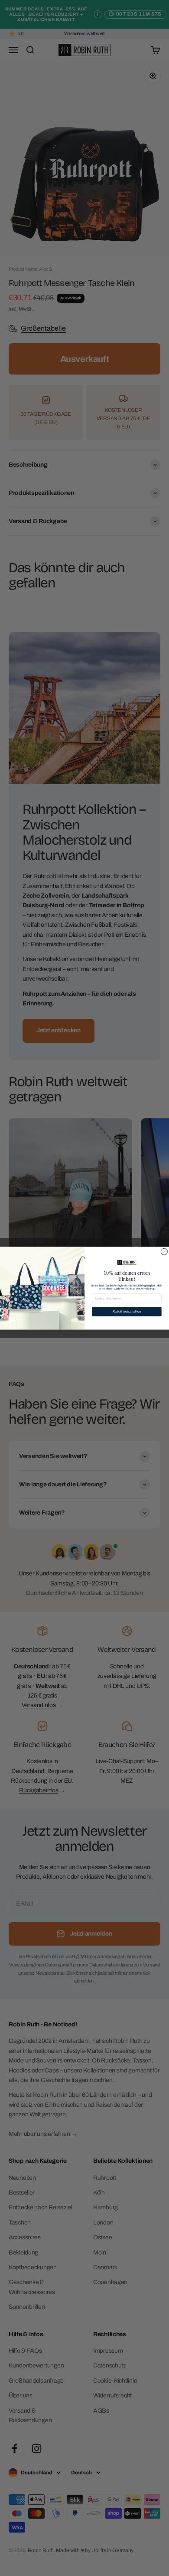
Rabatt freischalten (127, 1311)
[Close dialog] (164, 1252)
